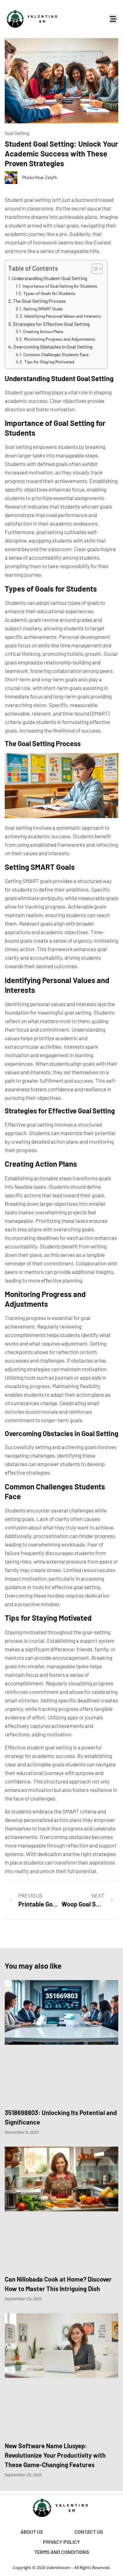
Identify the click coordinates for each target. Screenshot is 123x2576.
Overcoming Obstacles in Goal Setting (53, 347)
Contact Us (89, 2532)
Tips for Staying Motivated (49, 362)
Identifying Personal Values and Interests (63, 316)
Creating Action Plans (43, 331)
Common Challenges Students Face (56, 354)
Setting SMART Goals (43, 309)
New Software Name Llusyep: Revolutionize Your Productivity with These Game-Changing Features (55, 2455)
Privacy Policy (61, 2542)
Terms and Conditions (62, 2552)
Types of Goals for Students (49, 293)
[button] (113, 19)
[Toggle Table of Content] (94, 269)
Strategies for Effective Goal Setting (51, 324)
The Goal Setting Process (39, 301)
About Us (32, 2532)
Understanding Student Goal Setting (50, 278)
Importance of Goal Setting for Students (60, 286)
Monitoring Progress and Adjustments (60, 339)
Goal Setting (17, 133)
